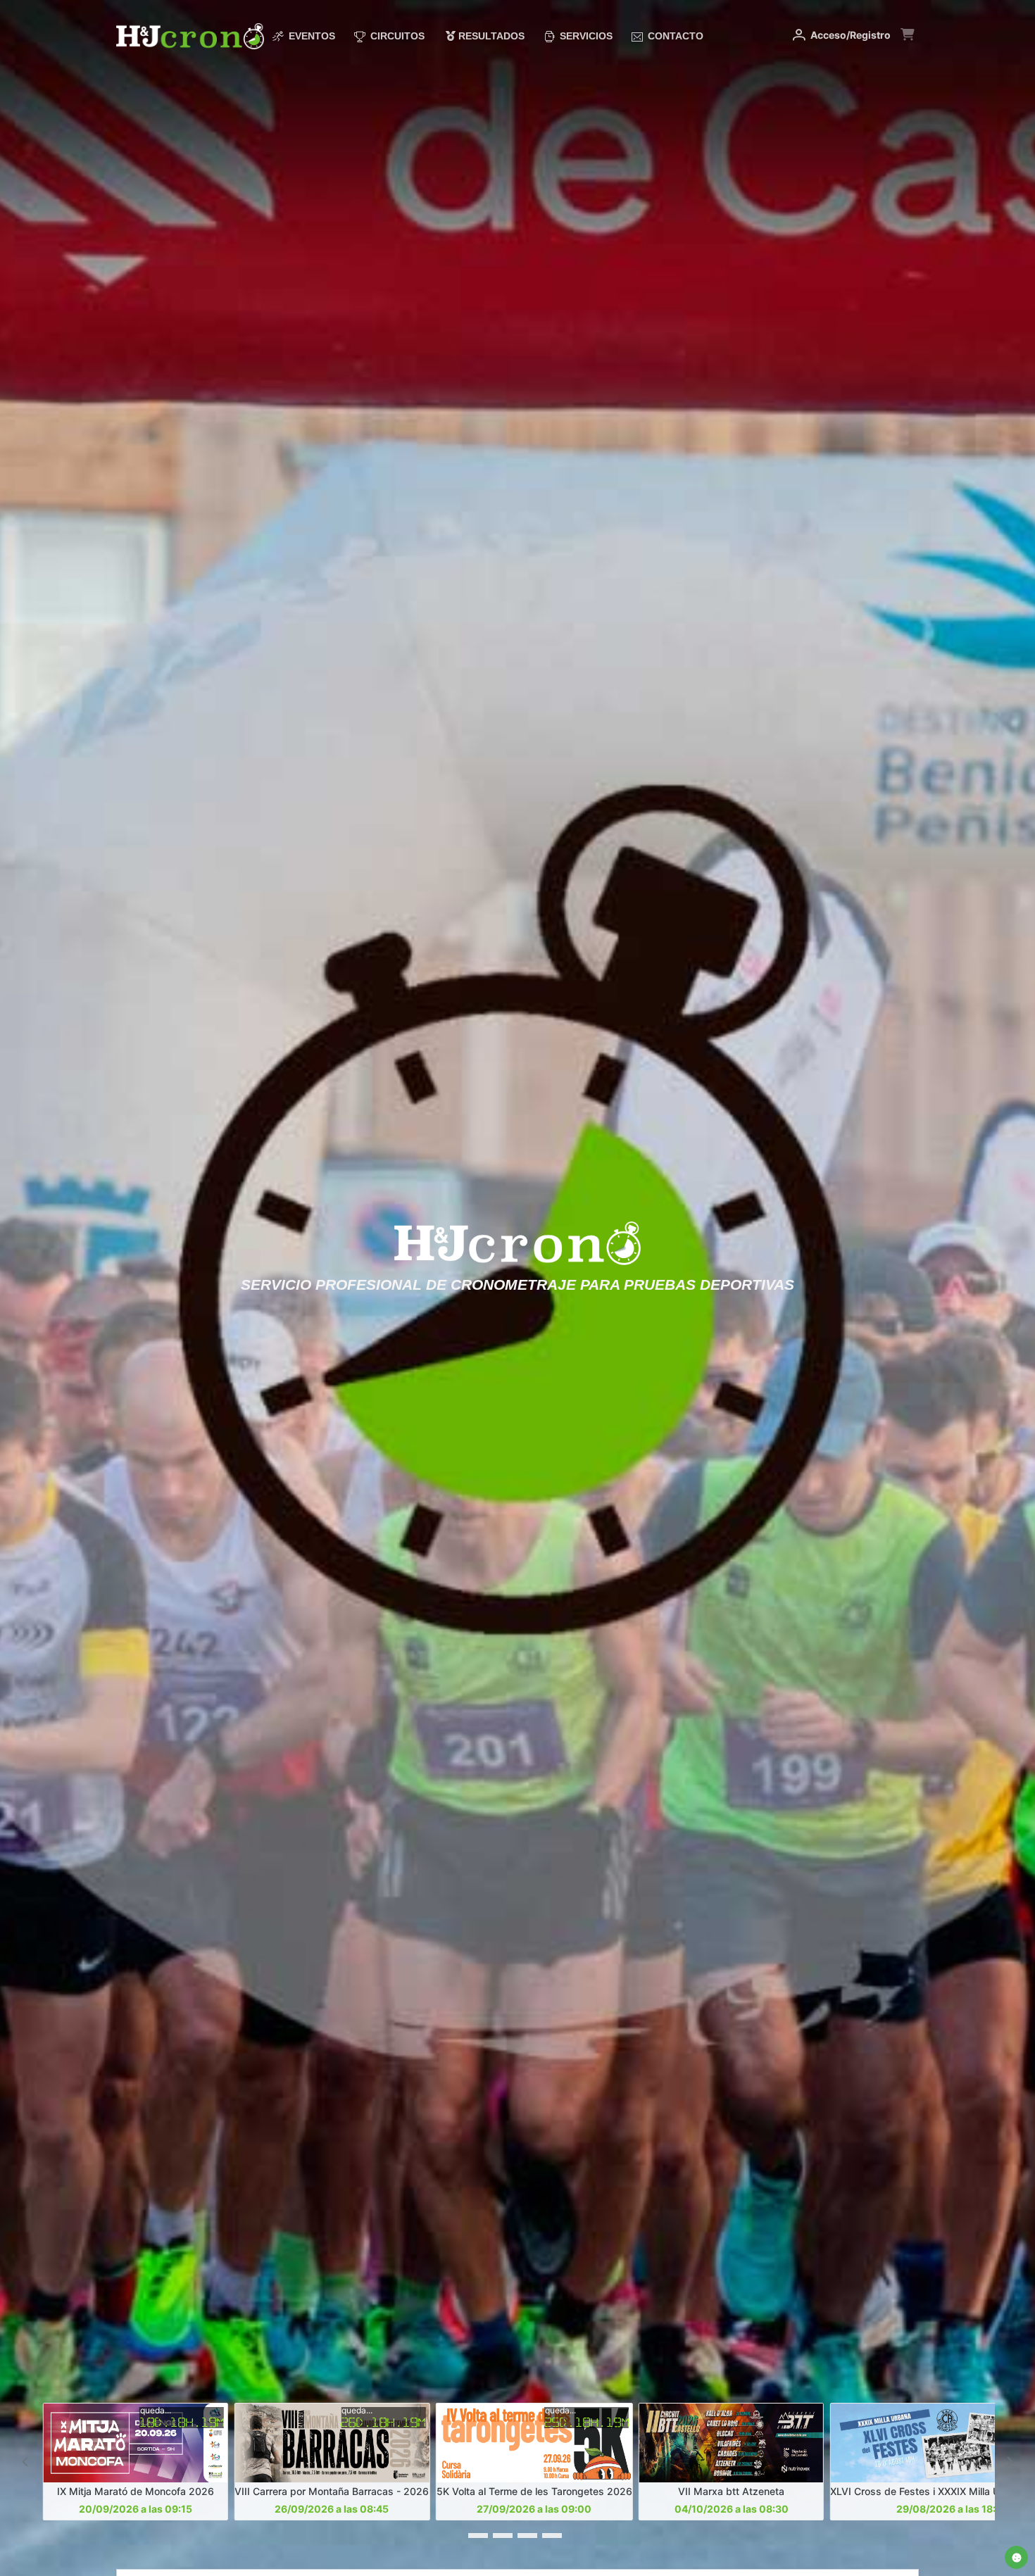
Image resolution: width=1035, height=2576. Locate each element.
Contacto (674, 36)
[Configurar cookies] (1016, 2557)
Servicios (585, 36)
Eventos (310, 36)
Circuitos (396, 36)
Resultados (490, 36)
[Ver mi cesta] (907, 42)
